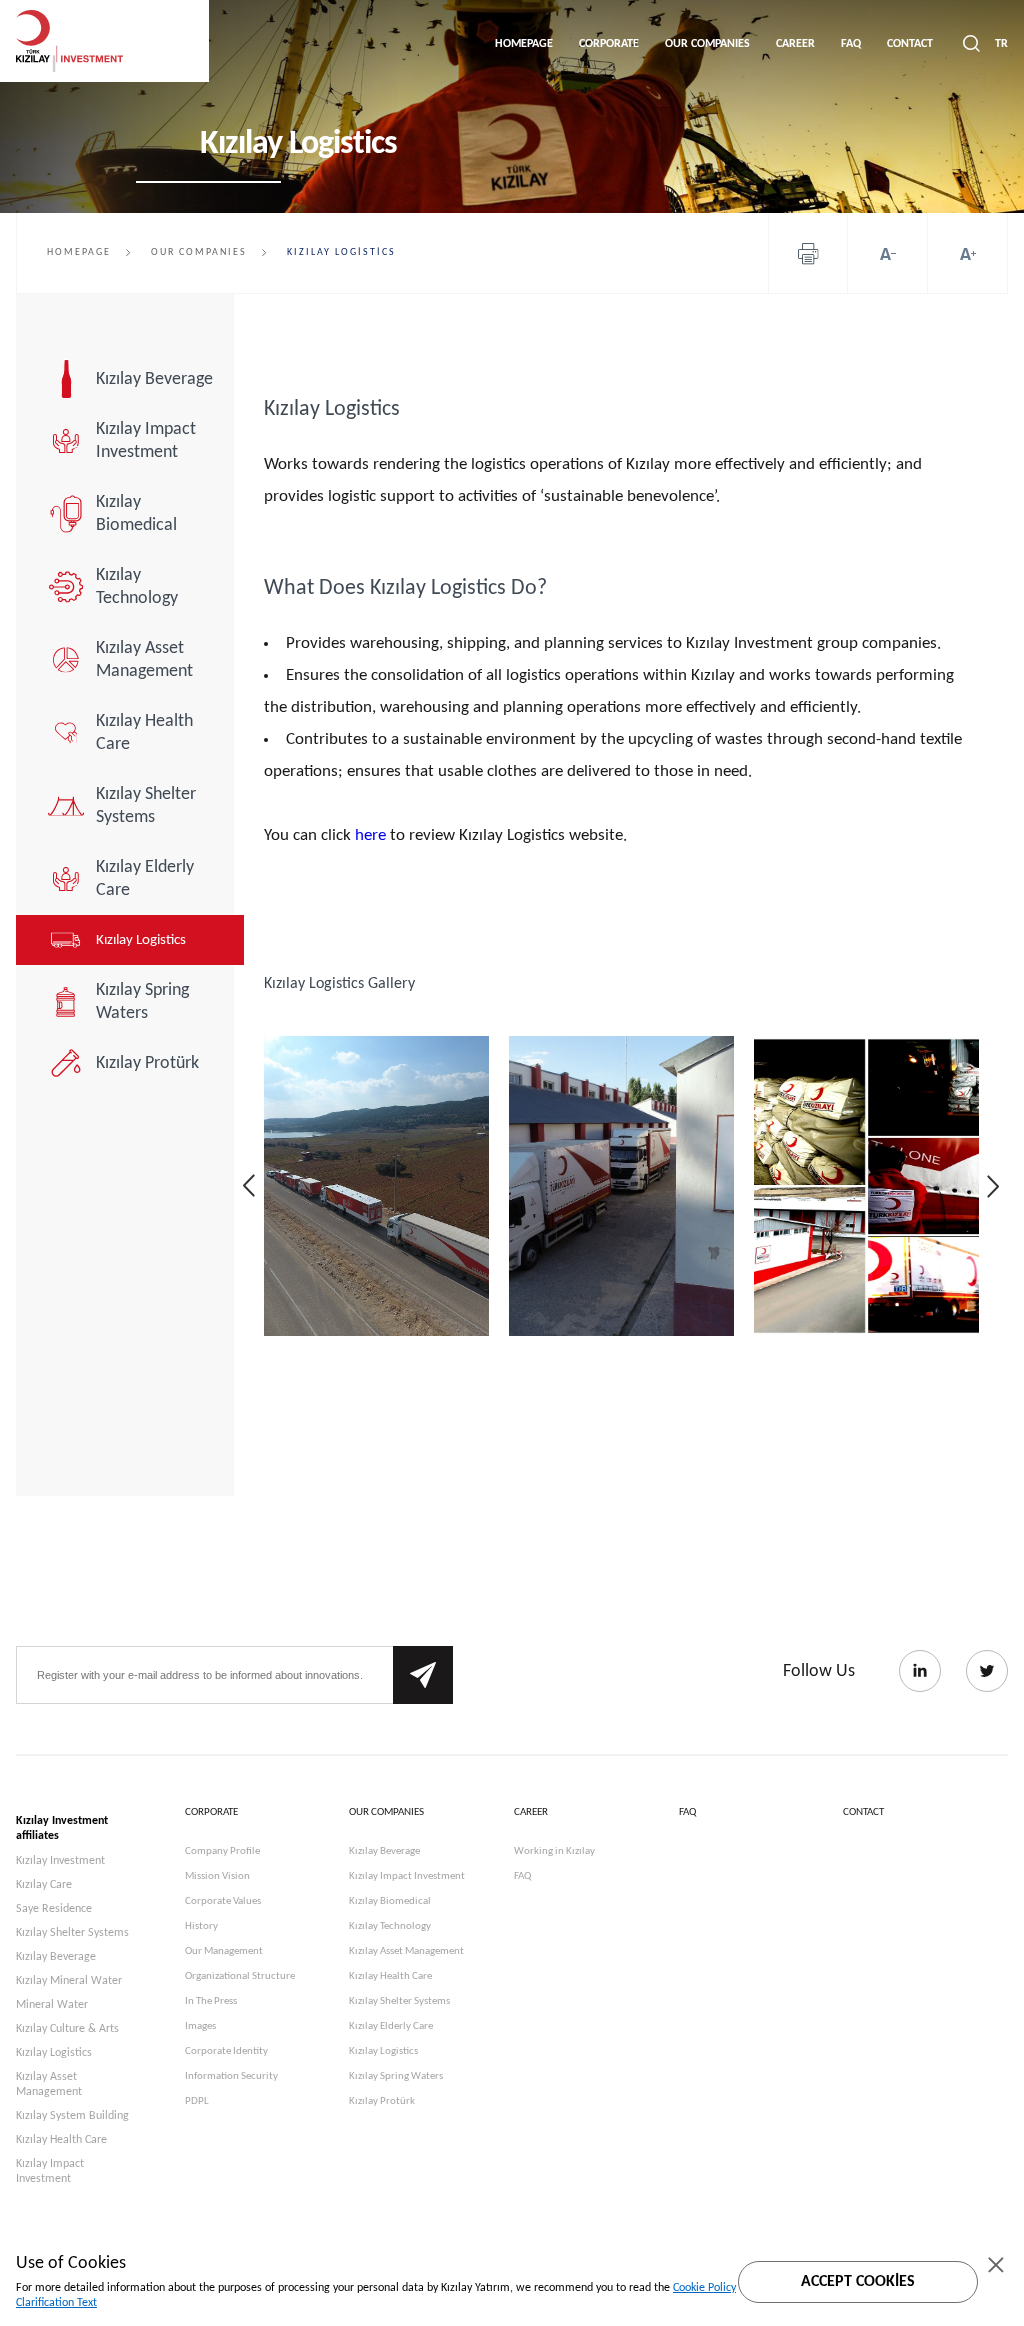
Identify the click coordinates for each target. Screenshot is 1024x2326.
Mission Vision (217, 1876)
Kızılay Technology (137, 587)
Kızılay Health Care (144, 733)
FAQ (851, 44)
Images (200, 2026)
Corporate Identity (226, 2051)
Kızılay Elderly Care (145, 879)
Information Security (231, 2076)
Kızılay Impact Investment (146, 441)
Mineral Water (52, 2005)
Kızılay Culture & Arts (67, 2029)
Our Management (224, 1951)
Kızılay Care (44, 1885)
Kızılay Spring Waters (142, 1002)
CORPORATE (609, 44)
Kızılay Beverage (154, 379)
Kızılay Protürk (147, 1063)
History (201, 1926)
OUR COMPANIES (707, 44)
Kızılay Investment (60, 1861)
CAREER (795, 44)
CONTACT (910, 44)
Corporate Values (223, 1901)
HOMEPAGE (524, 44)
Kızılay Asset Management (144, 660)
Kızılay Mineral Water (69, 1981)
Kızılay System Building (72, 2116)
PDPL (197, 2101)
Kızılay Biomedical (136, 514)
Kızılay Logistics (141, 940)
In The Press (211, 2001)
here (370, 835)
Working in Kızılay (554, 1851)
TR (1001, 44)
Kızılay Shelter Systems (146, 806)
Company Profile (222, 1851)
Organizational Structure (240, 1976)
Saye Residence (54, 1909)
